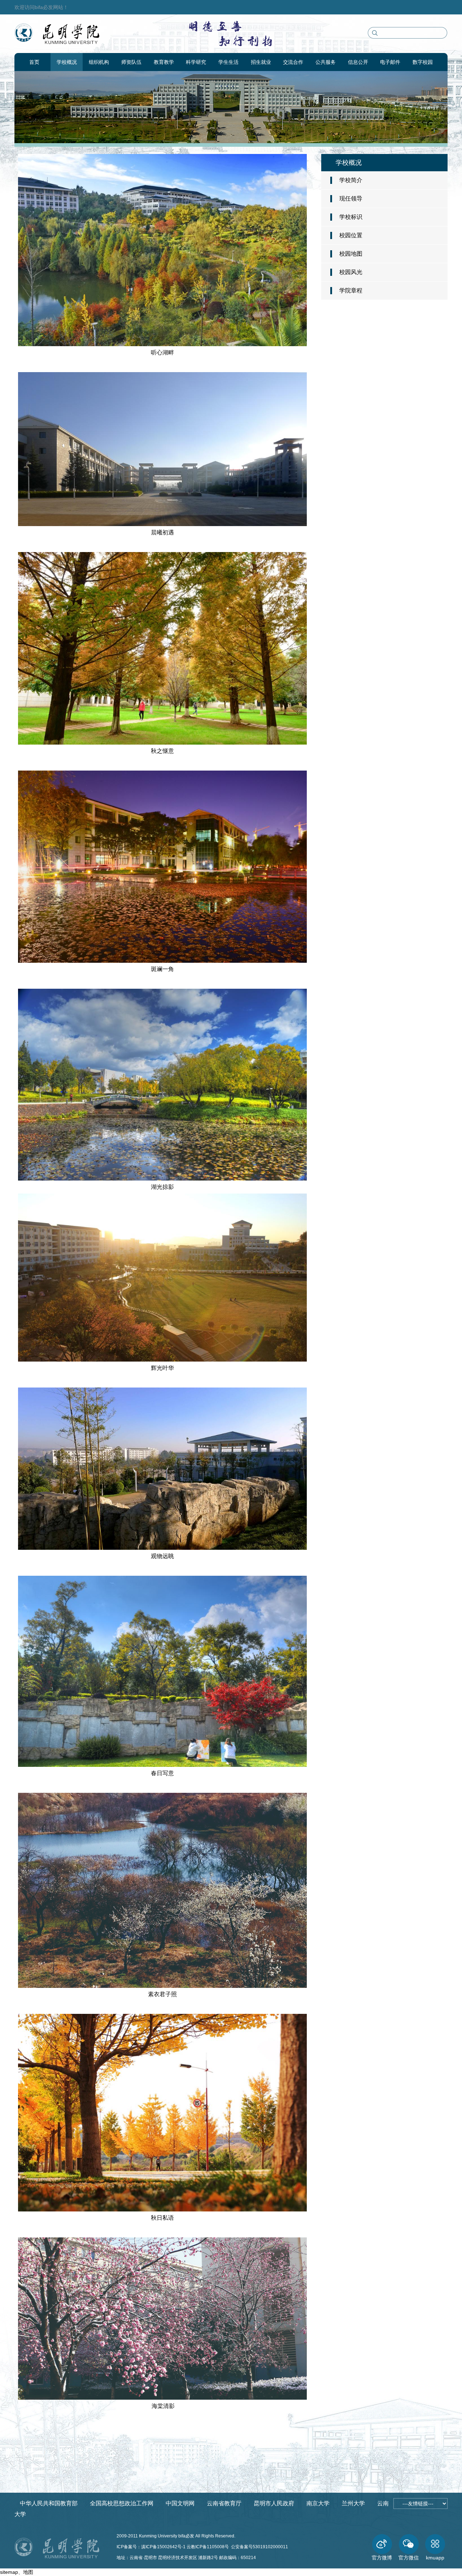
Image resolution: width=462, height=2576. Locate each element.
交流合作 (293, 62)
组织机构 (99, 62)
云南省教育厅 (224, 2503)
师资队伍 (131, 62)
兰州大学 (353, 2503)
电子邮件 (390, 62)
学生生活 (228, 62)
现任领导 (351, 199)
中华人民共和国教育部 (49, 2503)
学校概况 (67, 62)
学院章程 (351, 290)
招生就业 (261, 62)
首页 (34, 62)
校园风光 (351, 272)
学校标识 (351, 217)
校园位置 (351, 235)
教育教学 (164, 62)
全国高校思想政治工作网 (122, 2503)
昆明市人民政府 (274, 2503)
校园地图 (351, 254)
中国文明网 (180, 2503)
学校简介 (351, 180)
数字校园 (423, 62)
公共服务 (326, 62)
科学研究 (196, 62)
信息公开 (358, 62)
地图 (28, 2572)
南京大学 (318, 2503)
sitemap (9, 2572)
